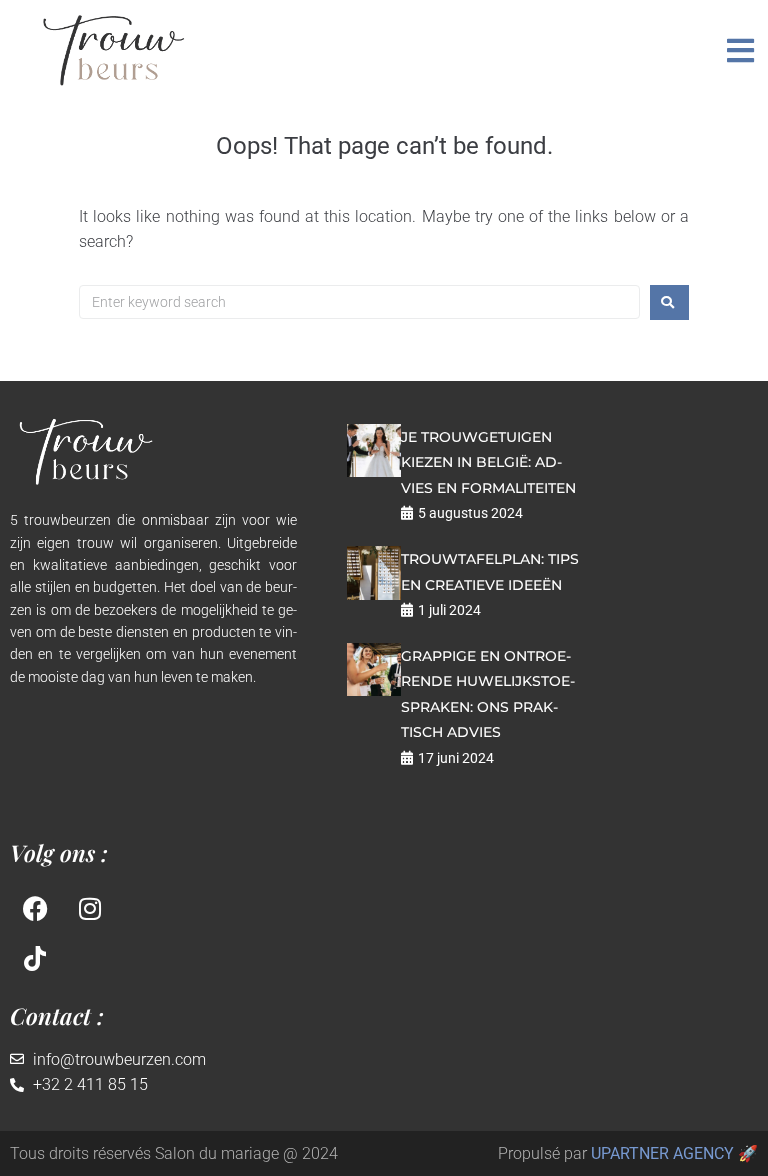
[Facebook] (35, 909)
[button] (740, 50)
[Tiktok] (35, 959)
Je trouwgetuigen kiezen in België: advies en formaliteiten (488, 462)
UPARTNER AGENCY (662, 1153)
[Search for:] (359, 302)
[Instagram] (90, 909)
